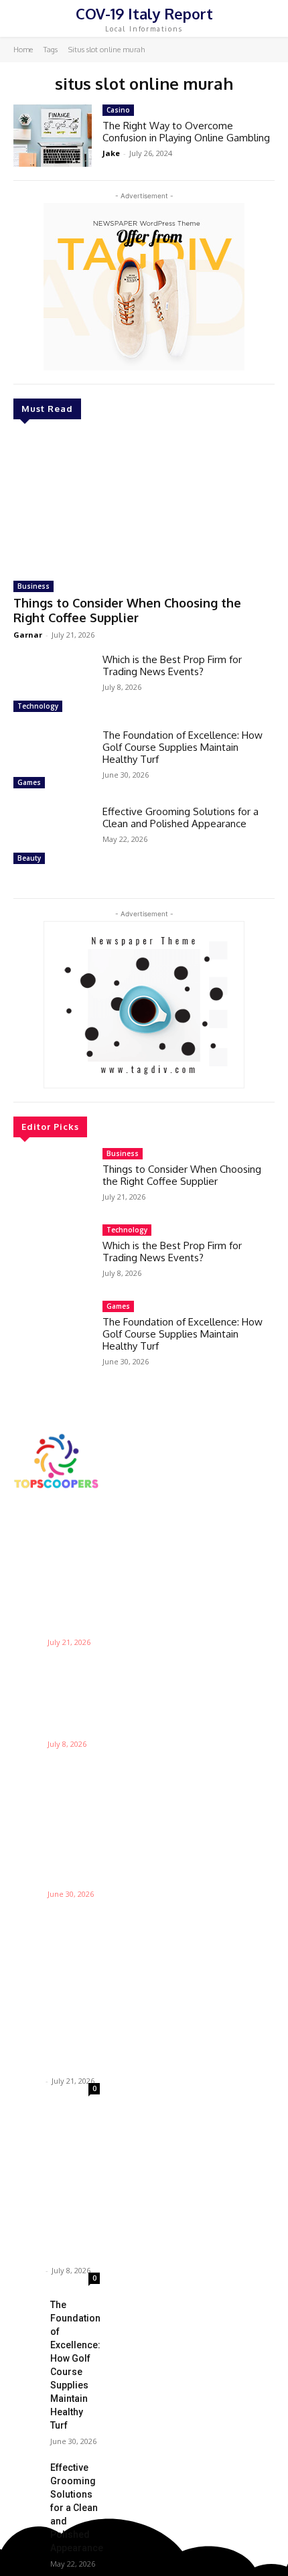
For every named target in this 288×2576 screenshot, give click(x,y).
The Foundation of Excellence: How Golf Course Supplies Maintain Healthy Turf (183, 747)
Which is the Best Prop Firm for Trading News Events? (172, 665)
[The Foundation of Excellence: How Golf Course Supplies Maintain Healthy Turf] (53, 761)
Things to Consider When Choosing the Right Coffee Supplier (127, 610)
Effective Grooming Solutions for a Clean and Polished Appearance (181, 817)
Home (23, 50)
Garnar (28, 635)
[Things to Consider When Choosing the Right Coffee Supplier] (144, 502)
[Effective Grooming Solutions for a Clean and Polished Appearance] (53, 837)
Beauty (29, 858)
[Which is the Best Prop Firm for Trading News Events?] (53, 685)
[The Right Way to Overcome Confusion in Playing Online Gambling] (53, 136)
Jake (111, 153)
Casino (118, 110)
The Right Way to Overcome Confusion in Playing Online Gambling (186, 132)
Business (33, 586)
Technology (38, 706)
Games (29, 782)
